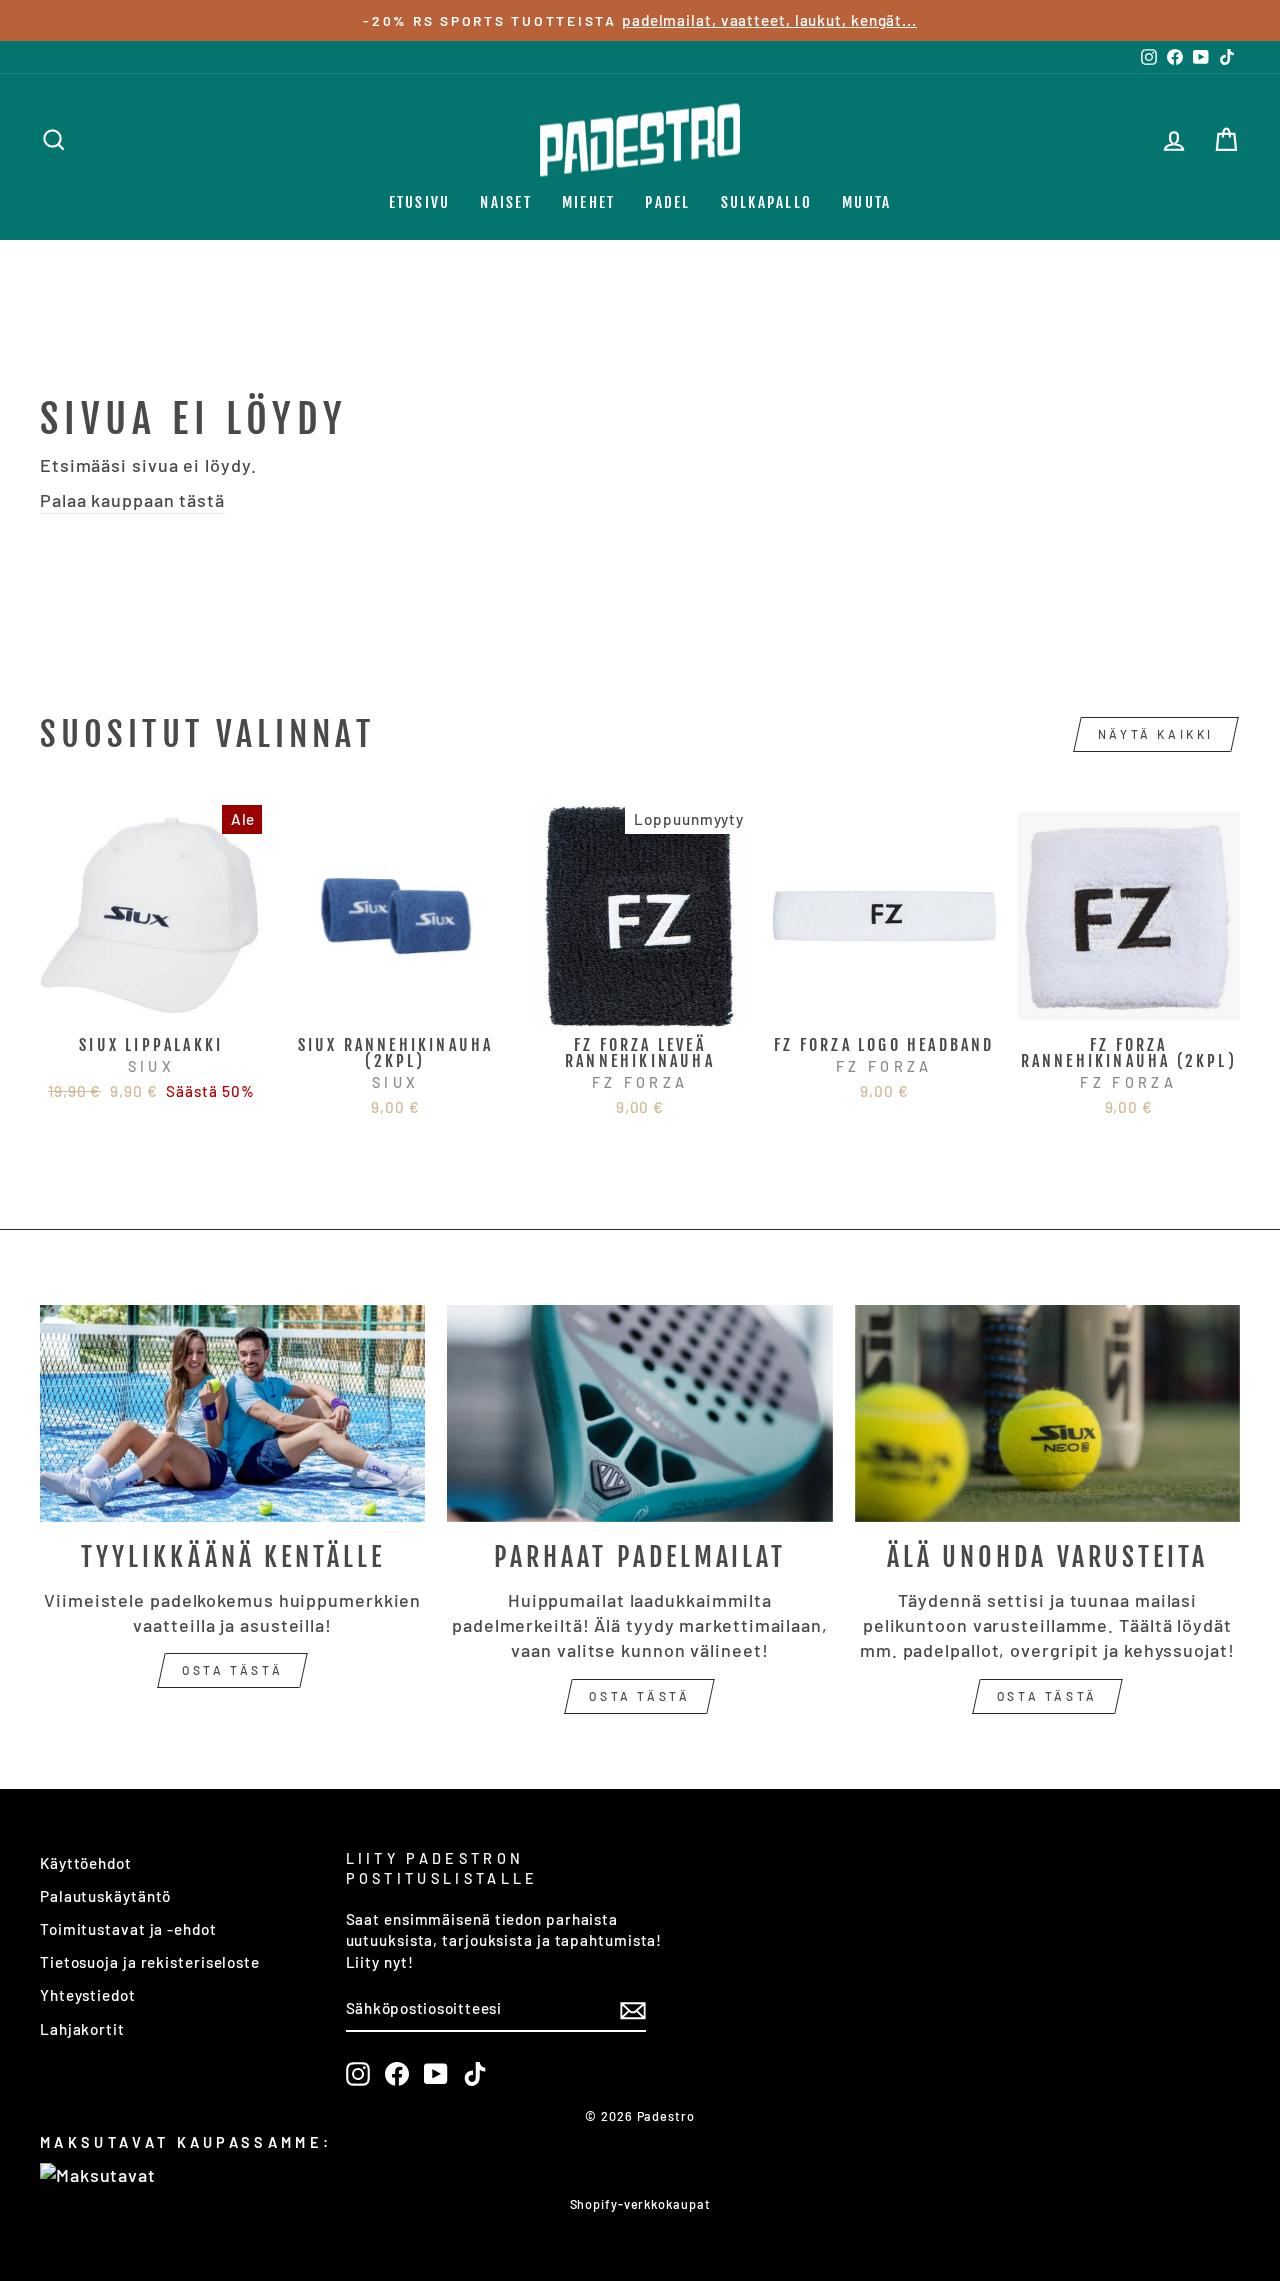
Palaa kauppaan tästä (132, 500)
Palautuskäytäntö (105, 1896)
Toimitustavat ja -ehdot (128, 1929)
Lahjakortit (82, 2029)
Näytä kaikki (1156, 734)
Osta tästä (232, 1670)
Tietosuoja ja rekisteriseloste (150, 1962)
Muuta (866, 202)
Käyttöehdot (86, 1863)
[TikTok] (475, 2074)
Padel (667, 202)
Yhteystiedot (88, 1995)
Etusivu (420, 202)
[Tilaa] (633, 2010)
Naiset (506, 202)
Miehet (589, 202)
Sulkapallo (767, 202)
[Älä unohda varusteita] (1047, 1413)
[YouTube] (436, 2074)
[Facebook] (397, 2074)
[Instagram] (358, 2074)
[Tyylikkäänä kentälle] (232, 1413)
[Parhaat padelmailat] (639, 1413)
